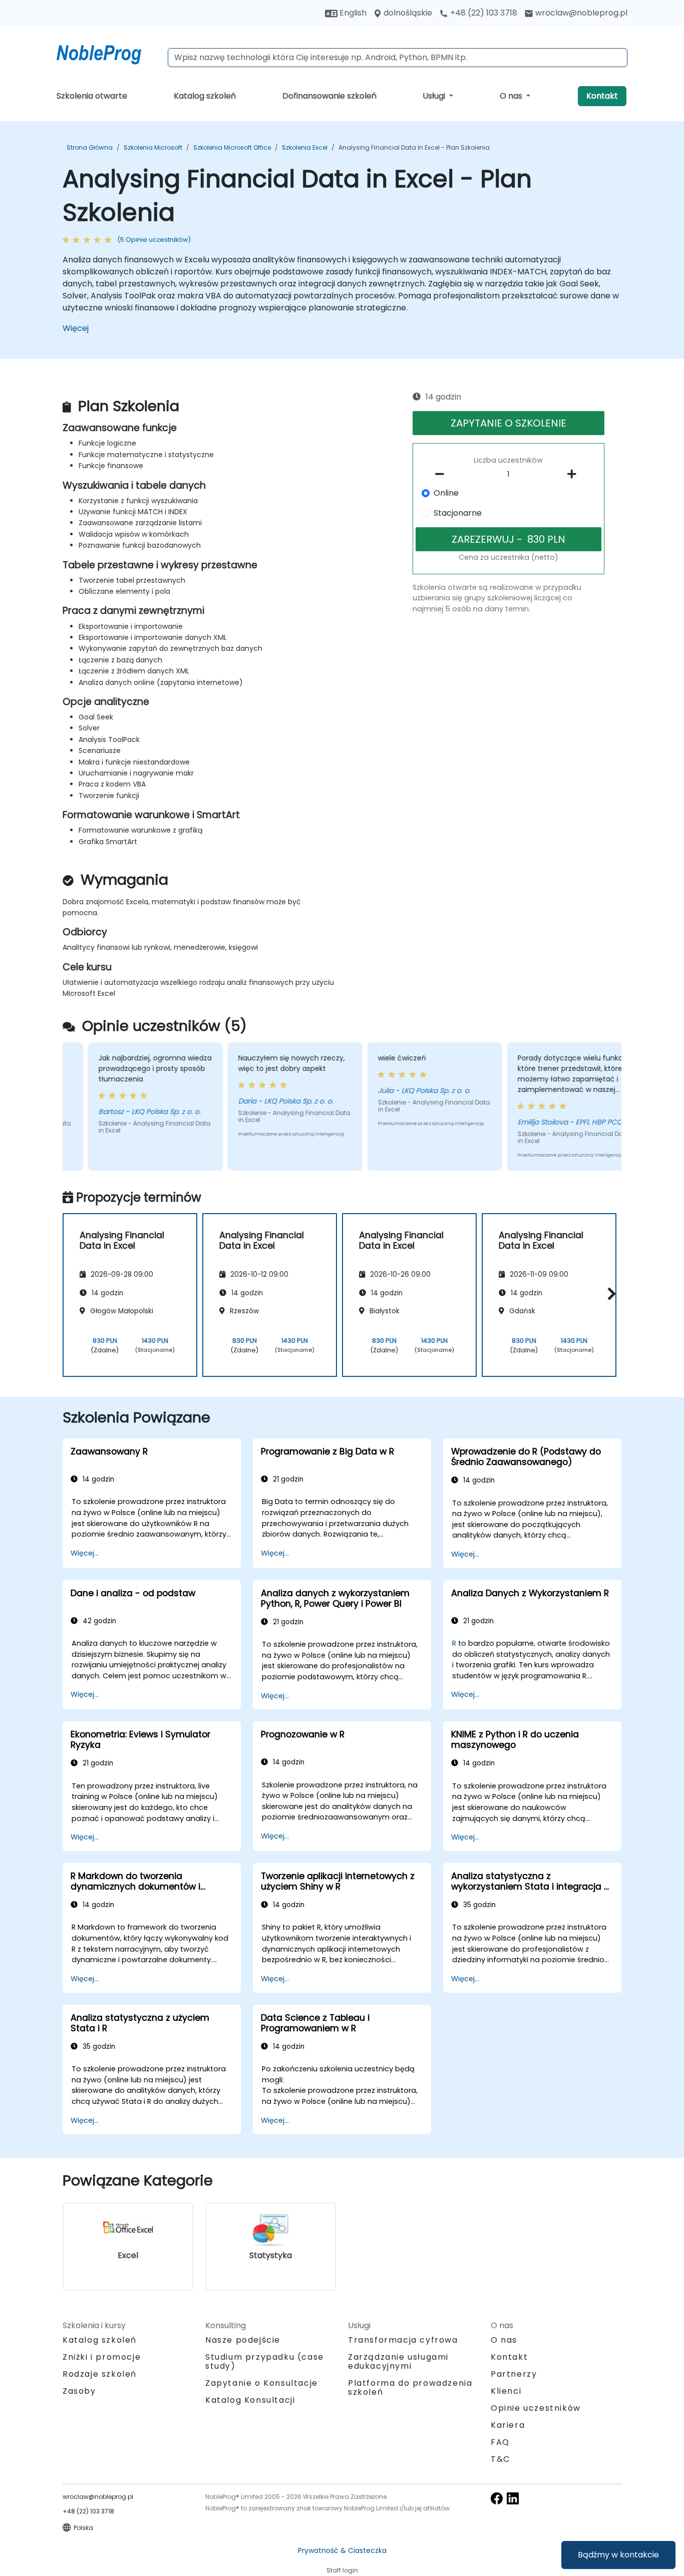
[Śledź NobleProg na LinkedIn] (513, 2498)
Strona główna (90, 147)
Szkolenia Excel (305, 147)
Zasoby (79, 2391)
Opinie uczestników (536, 2408)
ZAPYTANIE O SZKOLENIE (508, 423)
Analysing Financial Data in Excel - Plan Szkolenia (414, 147)
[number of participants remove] (443, 474)
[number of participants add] (574, 474)
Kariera (508, 2425)
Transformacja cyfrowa (403, 2340)
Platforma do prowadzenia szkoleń (410, 2387)
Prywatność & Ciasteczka (342, 2550)
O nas (512, 96)
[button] (609, 1294)
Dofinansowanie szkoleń (329, 96)
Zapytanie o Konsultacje (262, 2383)
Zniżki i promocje (102, 2357)
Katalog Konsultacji (250, 2400)
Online (446, 493)
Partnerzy (514, 2374)
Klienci (506, 2391)
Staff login (342, 2570)
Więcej (76, 328)
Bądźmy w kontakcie (618, 2555)
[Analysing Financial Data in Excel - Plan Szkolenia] (108, 53)
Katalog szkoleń (205, 96)
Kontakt (602, 96)
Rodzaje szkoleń (100, 2374)
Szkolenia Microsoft (153, 147)
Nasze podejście (243, 2340)
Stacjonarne (458, 513)
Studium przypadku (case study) (265, 2361)
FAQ (500, 2442)
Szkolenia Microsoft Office (232, 147)
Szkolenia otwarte (92, 96)
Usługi (435, 96)
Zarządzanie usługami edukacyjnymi (398, 2361)
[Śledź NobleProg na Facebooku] (497, 2498)
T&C (500, 2459)
